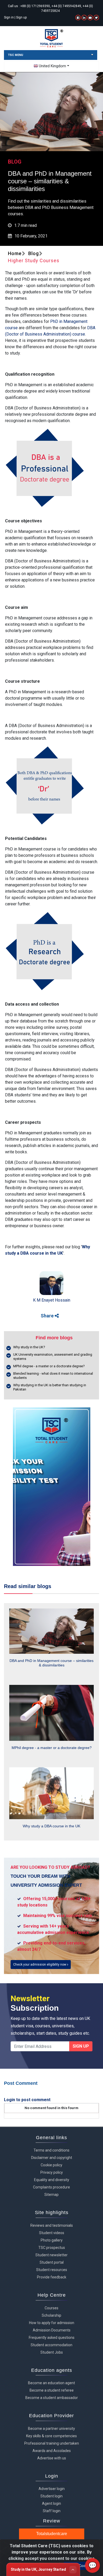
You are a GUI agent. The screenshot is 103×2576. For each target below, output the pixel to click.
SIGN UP (81, 2046)
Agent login (51, 2503)
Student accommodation (51, 2345)
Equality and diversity (52, 2180)
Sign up (21, 17)
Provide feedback (52, 2277)
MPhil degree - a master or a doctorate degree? (49, 1366)
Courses (51, 2308)
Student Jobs (52, 2352)
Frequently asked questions (52, 2338)
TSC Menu (16, 55)
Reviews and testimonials (52, 2225)
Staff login (52, 2511)
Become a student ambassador (52, 2398)
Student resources (52, 2270)
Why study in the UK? (29, 1347)
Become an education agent (51, 2383)
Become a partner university (51, 2429)
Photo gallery (52, 2240)
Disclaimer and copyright (52, 2158)
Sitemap (51, 2195)
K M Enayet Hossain (52, 1300)
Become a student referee (52, 2390)
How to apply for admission (52, 2323)
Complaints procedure (51, 2187)
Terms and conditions (51, 2150)
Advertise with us (52, 2458)
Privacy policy (52, 2172)
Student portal (52, 2262)
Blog (34, 253)
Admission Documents (52, 2330)
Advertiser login (52, 2489)
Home (15, 253)
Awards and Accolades (52, 2451)
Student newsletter (51, 2255)
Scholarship (51, 2315)
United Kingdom (52, 66)
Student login (51, 2496)
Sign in (9, 17)
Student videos (52, 2233)
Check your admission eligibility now (40, 1965)
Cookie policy (51, 2165)
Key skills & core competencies (51, 2436)
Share (48, 1316)
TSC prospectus (52, 2248)
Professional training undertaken (52, 2443)
